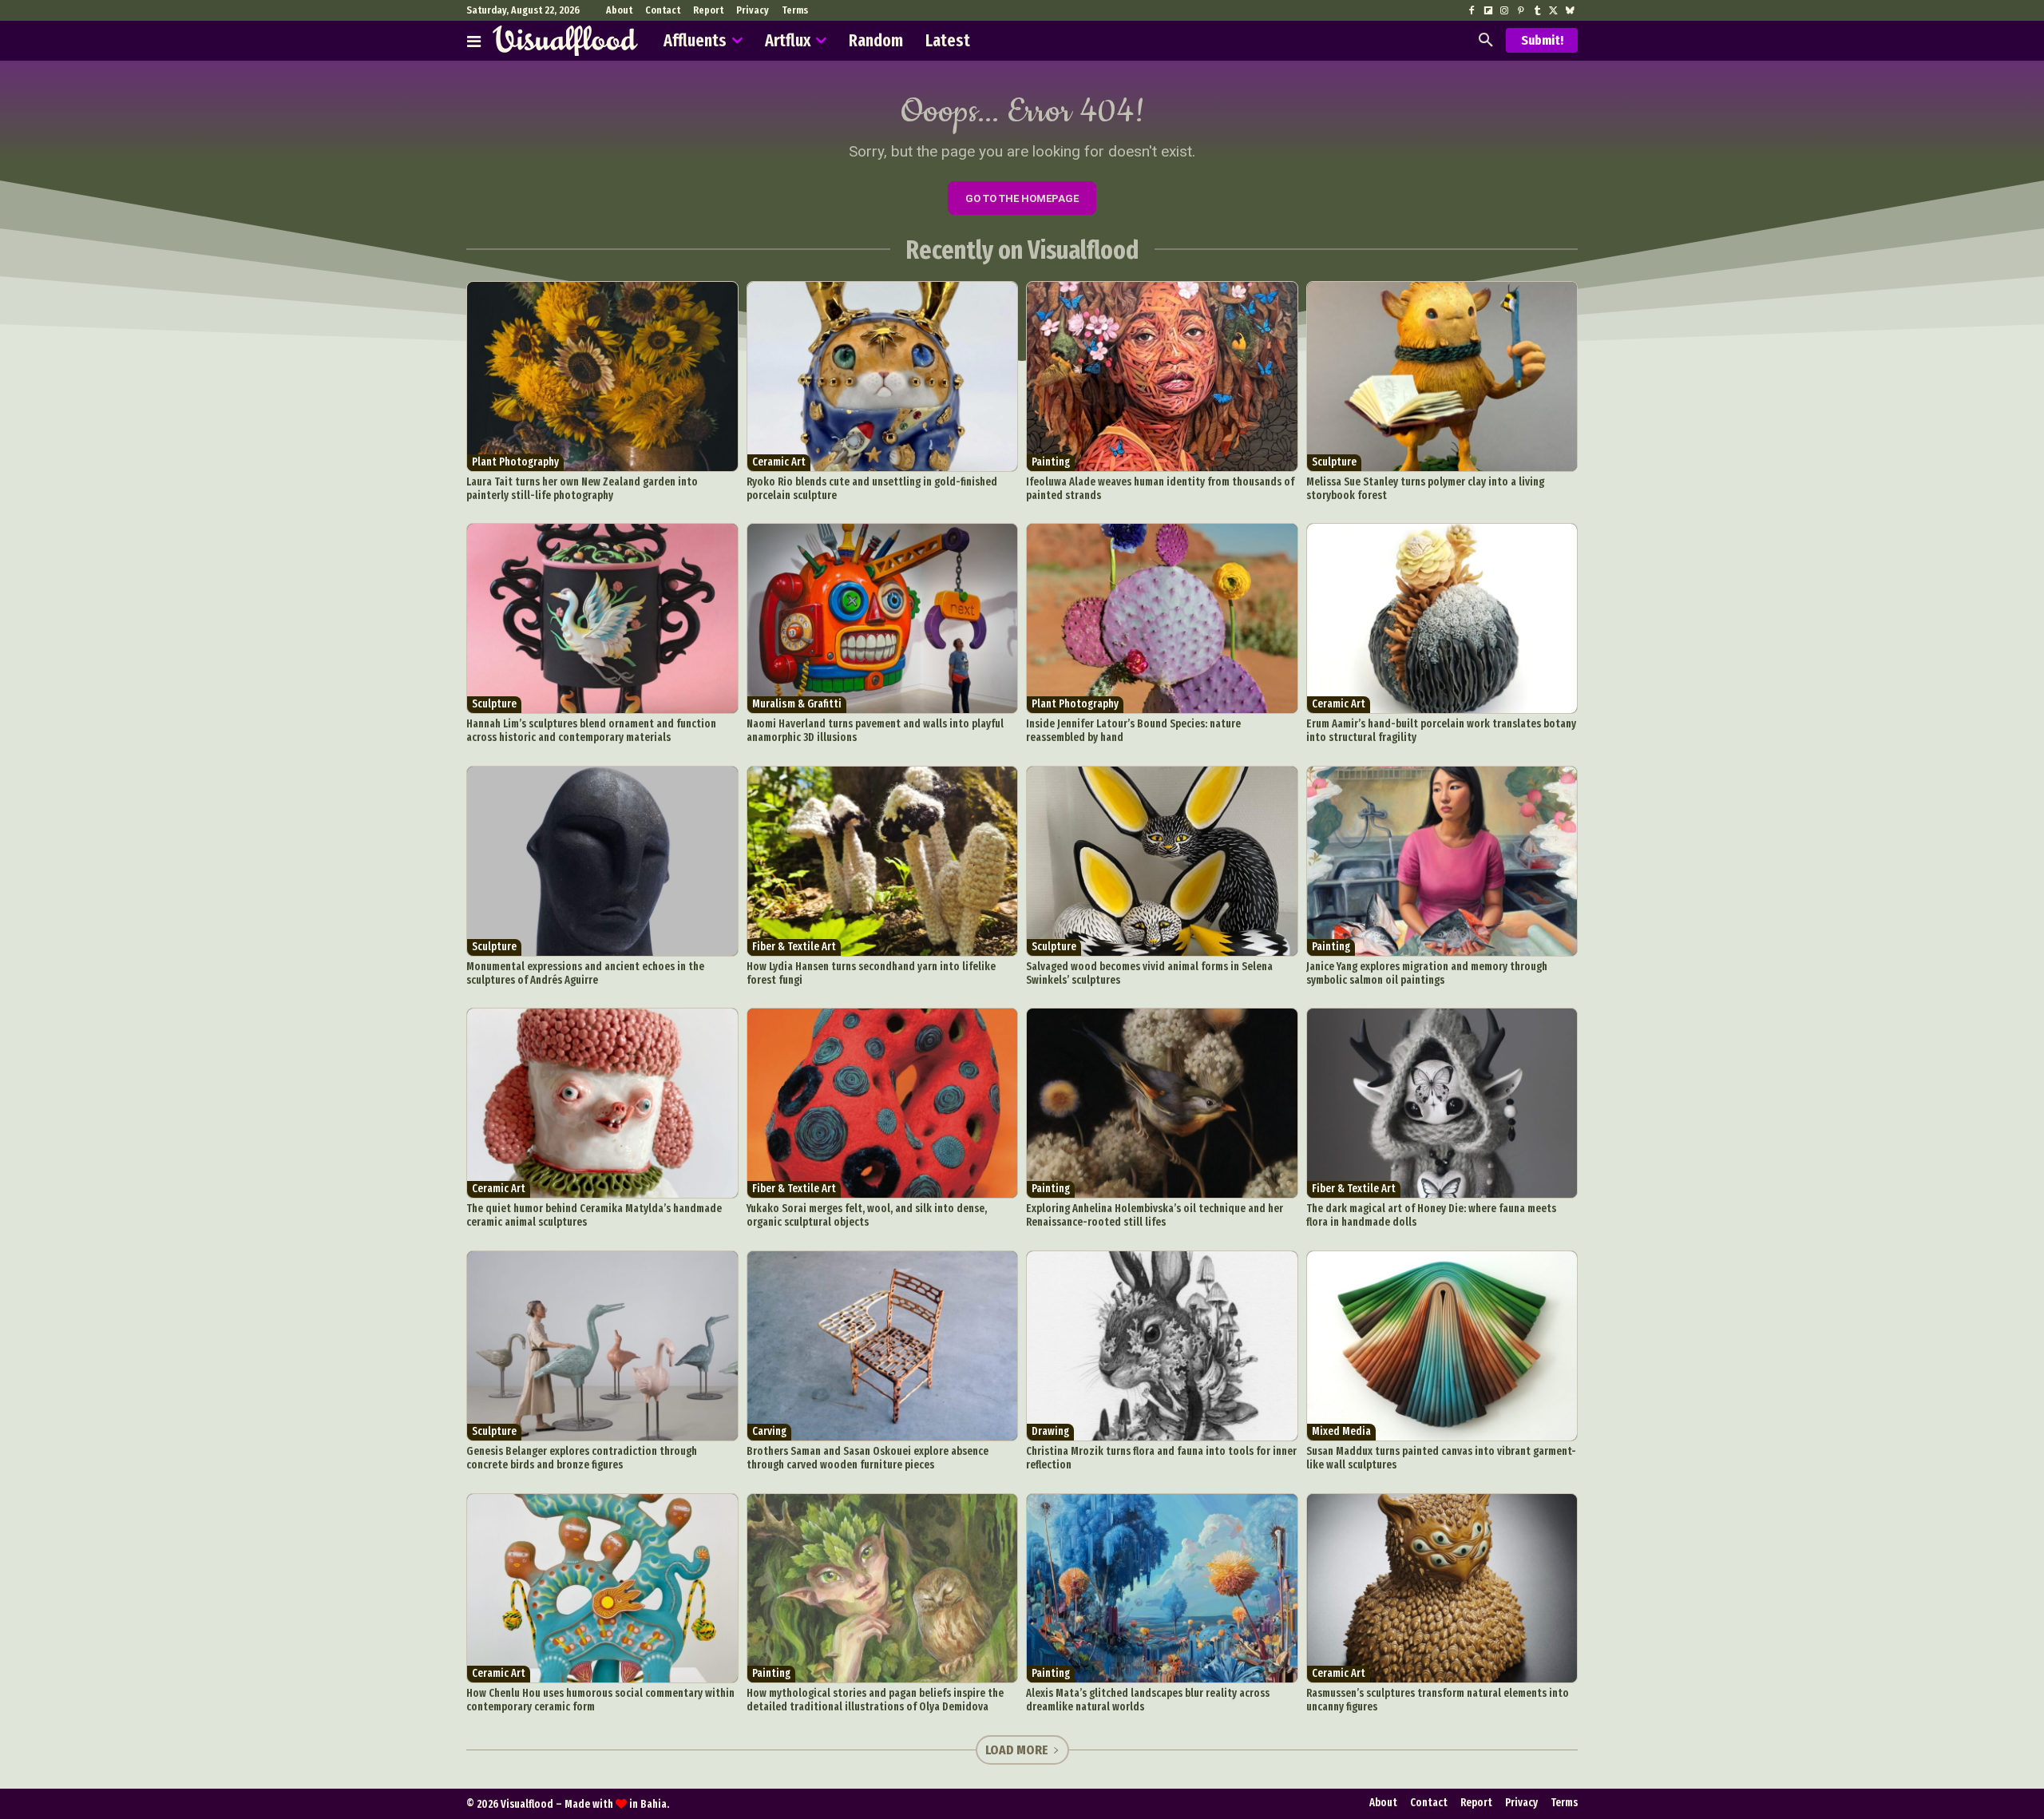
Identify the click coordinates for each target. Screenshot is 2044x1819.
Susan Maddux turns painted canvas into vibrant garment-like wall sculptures (1441, 1458)
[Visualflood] (565, 41)
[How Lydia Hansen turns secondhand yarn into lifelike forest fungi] (883, 861)
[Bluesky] (1570, 11)
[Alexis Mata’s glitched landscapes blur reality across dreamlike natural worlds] (1162, 1589)
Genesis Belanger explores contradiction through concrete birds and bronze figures (582, 1458)
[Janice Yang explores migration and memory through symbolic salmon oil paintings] (1442, 861)
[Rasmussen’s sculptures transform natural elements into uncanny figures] (1442, 1589)
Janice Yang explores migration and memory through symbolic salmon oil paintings (1427, 973)
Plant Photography (515, 462)
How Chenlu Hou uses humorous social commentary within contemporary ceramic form (600, 1700)
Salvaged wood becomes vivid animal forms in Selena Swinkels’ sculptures (1149, 973)
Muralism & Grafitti (797, 704)
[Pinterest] (1520, 11)
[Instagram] (1504, 11)
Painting (1051, 462)
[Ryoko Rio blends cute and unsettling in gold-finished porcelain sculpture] (883, 376)
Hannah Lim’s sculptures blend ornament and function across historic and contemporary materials (591, 731)
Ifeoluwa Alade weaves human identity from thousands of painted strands (1160, 489)
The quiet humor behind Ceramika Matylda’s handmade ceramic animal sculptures (594, 1215)
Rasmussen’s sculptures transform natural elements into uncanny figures (1438, 1700)
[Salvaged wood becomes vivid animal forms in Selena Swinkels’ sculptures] (1162, 861)
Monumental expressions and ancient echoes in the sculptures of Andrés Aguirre (585, 973)
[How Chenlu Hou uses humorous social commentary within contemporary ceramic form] (602, 1589)
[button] (1486, 41)
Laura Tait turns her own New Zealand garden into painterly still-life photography (582, 489)
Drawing (1050, 1431)
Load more (1017, 1750)
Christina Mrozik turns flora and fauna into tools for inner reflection (1161, 1458)
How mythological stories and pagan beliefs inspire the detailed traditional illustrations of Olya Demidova (875, 1700)
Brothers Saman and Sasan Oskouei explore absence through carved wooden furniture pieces (868, 1458)
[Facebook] (1472, 11)
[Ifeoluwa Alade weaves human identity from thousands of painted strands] (1162, 376)
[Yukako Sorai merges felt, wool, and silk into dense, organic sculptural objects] (883, 1103)
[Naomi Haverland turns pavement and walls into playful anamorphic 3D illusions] (883, 618)
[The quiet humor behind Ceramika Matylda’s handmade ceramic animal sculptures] (602, 1103)
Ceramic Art (779, 462)
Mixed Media (1341, 1431)
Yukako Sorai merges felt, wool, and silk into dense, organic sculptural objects (867, 1215)
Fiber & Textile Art (794, 947)
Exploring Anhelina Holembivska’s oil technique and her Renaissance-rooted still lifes (1155, 1215)
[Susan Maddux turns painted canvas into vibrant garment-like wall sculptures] (1442, 1346)
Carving (769, 1431)
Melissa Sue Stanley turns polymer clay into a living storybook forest (1425, 489)
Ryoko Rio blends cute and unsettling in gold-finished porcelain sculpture (872, 489)
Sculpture (1334, 462)
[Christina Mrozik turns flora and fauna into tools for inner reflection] (1162, 1346)
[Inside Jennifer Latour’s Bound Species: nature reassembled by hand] (1162, 618)
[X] (1553, 11)
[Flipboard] (1488, 11)
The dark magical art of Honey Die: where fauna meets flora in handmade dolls (1431, 1215)
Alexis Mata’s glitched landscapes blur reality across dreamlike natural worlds (1148, 1700)
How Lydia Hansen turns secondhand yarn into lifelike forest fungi (871, 973)
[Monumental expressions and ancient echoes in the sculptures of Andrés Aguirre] (602, 861)
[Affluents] (474, 41)
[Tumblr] (1537, 11)
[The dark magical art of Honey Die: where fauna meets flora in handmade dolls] (1442, 1103)
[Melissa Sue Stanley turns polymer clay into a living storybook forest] (1442, 376)
